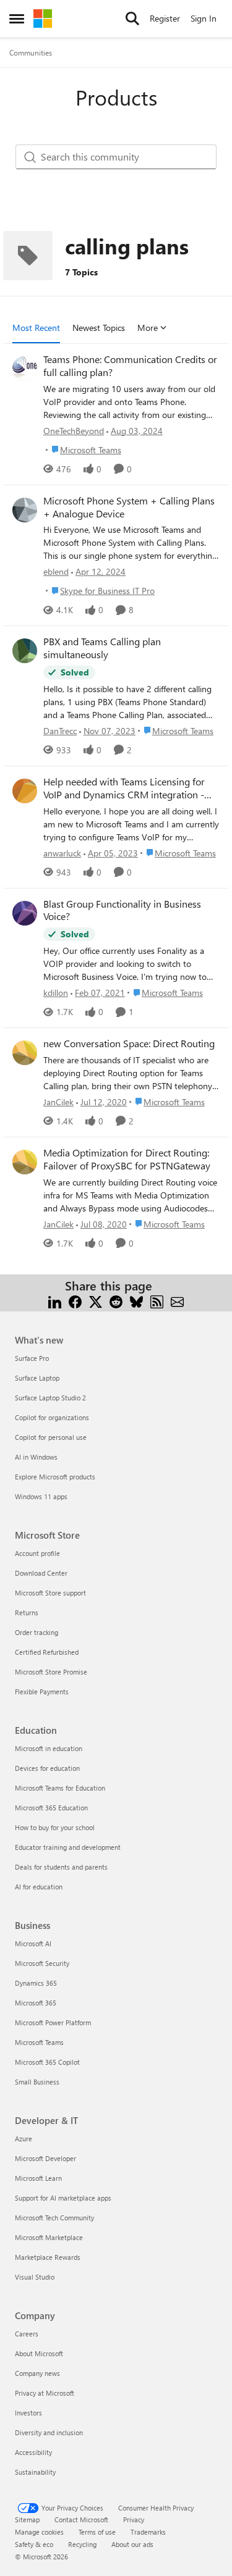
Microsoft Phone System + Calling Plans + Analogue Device (129, 507)
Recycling (82, 2544)
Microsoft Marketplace (49, 2237)
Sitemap (27, 2520)
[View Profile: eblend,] (25, 510)
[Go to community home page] (43, 19)
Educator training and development (68, 1847)
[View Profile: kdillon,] (25, 913)
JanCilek (58, 1102)
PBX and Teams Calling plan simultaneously (102, 648)
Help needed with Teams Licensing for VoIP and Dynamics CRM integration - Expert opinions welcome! (124, 788)
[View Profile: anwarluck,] (25, 791)
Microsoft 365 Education (51, 1808)
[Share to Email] (177, 1301)
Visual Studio (35, 2277)
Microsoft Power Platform (53, 2022)
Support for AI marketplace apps (63, 2198)
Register (165, 18)
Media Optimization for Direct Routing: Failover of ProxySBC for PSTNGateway (127, 1159)
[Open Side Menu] (17, 19)
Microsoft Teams (39, 2042)
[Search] (132, 19)
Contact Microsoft (81, 2520)
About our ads (132, 2544)
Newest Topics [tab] (99, 328)
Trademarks (148, 2532)
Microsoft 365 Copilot (47, 2062)
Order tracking (37, 1632)
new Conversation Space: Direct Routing (129, 1043)
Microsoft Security (42, 1963)
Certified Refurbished (47, 1652)
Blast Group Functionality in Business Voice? (122, 910)
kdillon (56, 993)
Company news (37, 2373)
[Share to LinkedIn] (55, 1301)
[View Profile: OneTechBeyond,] (25, 369)
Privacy (134, 2520)
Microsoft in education (49, 1748)
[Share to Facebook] (75, 1301)
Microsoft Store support (50, 1593)
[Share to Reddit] (116, 1301)
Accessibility (33, 2452)
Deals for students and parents (61, 1867)
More (148, 328)
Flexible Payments (42, 1692)
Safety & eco (34, 2544)
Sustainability (35, 2472)
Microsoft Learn (38, 2178)
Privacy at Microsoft (45, 2393)
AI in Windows (36, 1457)
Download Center (41, 1573)
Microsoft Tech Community (54, 2218)
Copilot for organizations (52, 1417)
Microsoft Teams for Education (60, 1788)
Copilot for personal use (51, 1437)
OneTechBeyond (74, 431)
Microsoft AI (33, 1943)
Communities (31, 52)
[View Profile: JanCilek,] (25, 1053)
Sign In (204, 18)
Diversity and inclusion (49, 2432)
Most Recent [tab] (36, 328)
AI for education (39, 1887)
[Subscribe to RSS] (157, 1301)
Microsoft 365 (36, 2003)
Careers (27, 2334)
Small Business (37, 2082)
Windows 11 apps (41, 1496)
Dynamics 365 (36, 1983)
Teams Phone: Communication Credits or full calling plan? (130, 366)
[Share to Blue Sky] (136, 1301)
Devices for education (47, 1768)
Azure (24, 2139)
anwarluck (62, 853)
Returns (27, 1612)
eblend (56, 571)
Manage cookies (39, 2532)
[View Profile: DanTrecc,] (25, 651)
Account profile (37, 1553)
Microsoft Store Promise (51, 1672)
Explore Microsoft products (55, 1477)
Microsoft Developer (45, 2158)
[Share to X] (96, 1301)
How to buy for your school (55, 1827)
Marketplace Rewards (48, 2257)
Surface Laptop (37, 1378)
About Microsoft (39, 2353)
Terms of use (97, 2532)
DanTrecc (60, 731)
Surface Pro (32, 1358)
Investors (28, 2413)
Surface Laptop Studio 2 (50, 1398)
